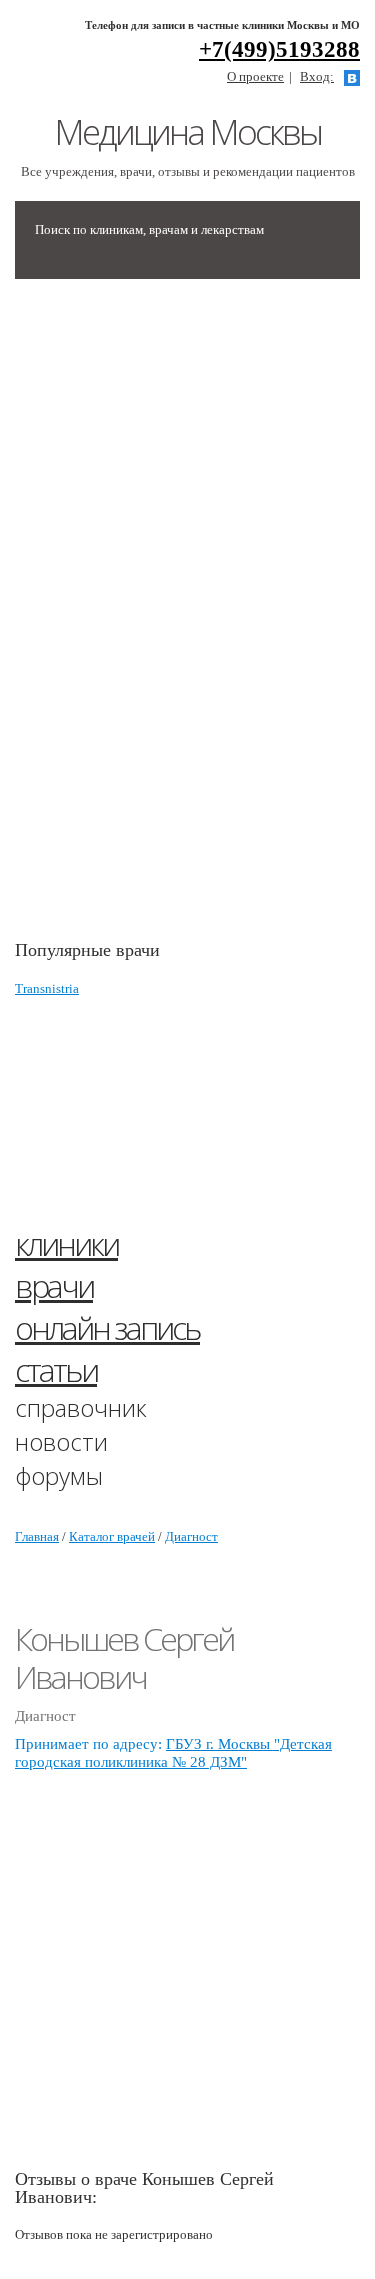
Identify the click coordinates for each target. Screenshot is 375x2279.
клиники (66, 1243)
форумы (59, 1475)
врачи (54, 1285)
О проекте (255, 76)
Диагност (191, 1536)
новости (61, 1441)
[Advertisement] (165, 619)
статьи (56, 1369)
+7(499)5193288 (279, 49)
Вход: (317, 76)
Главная (37, 1536)
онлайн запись (107, 1327)
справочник (81, 1407)
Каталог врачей (112, 1536)
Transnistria (47, 988)
